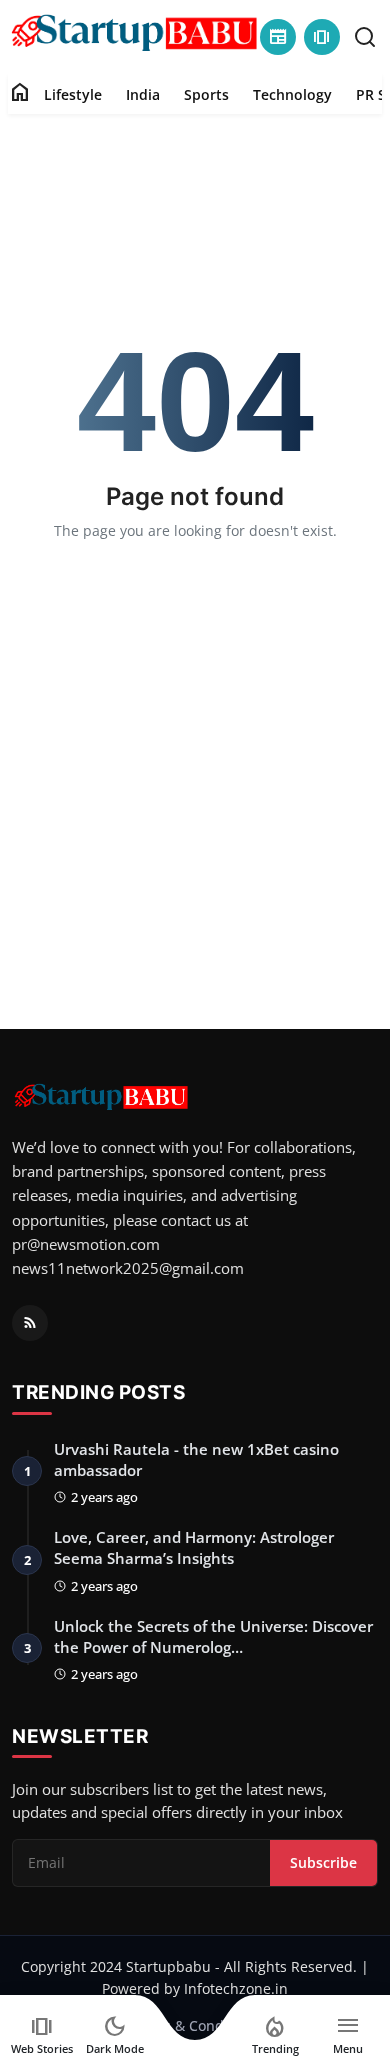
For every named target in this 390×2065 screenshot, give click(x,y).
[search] (365, 37)
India (143, 94)
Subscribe (323, 1862)
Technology (292, 94)
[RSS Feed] (30, 1323)
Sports (206, 94)
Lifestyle (73, 94)
